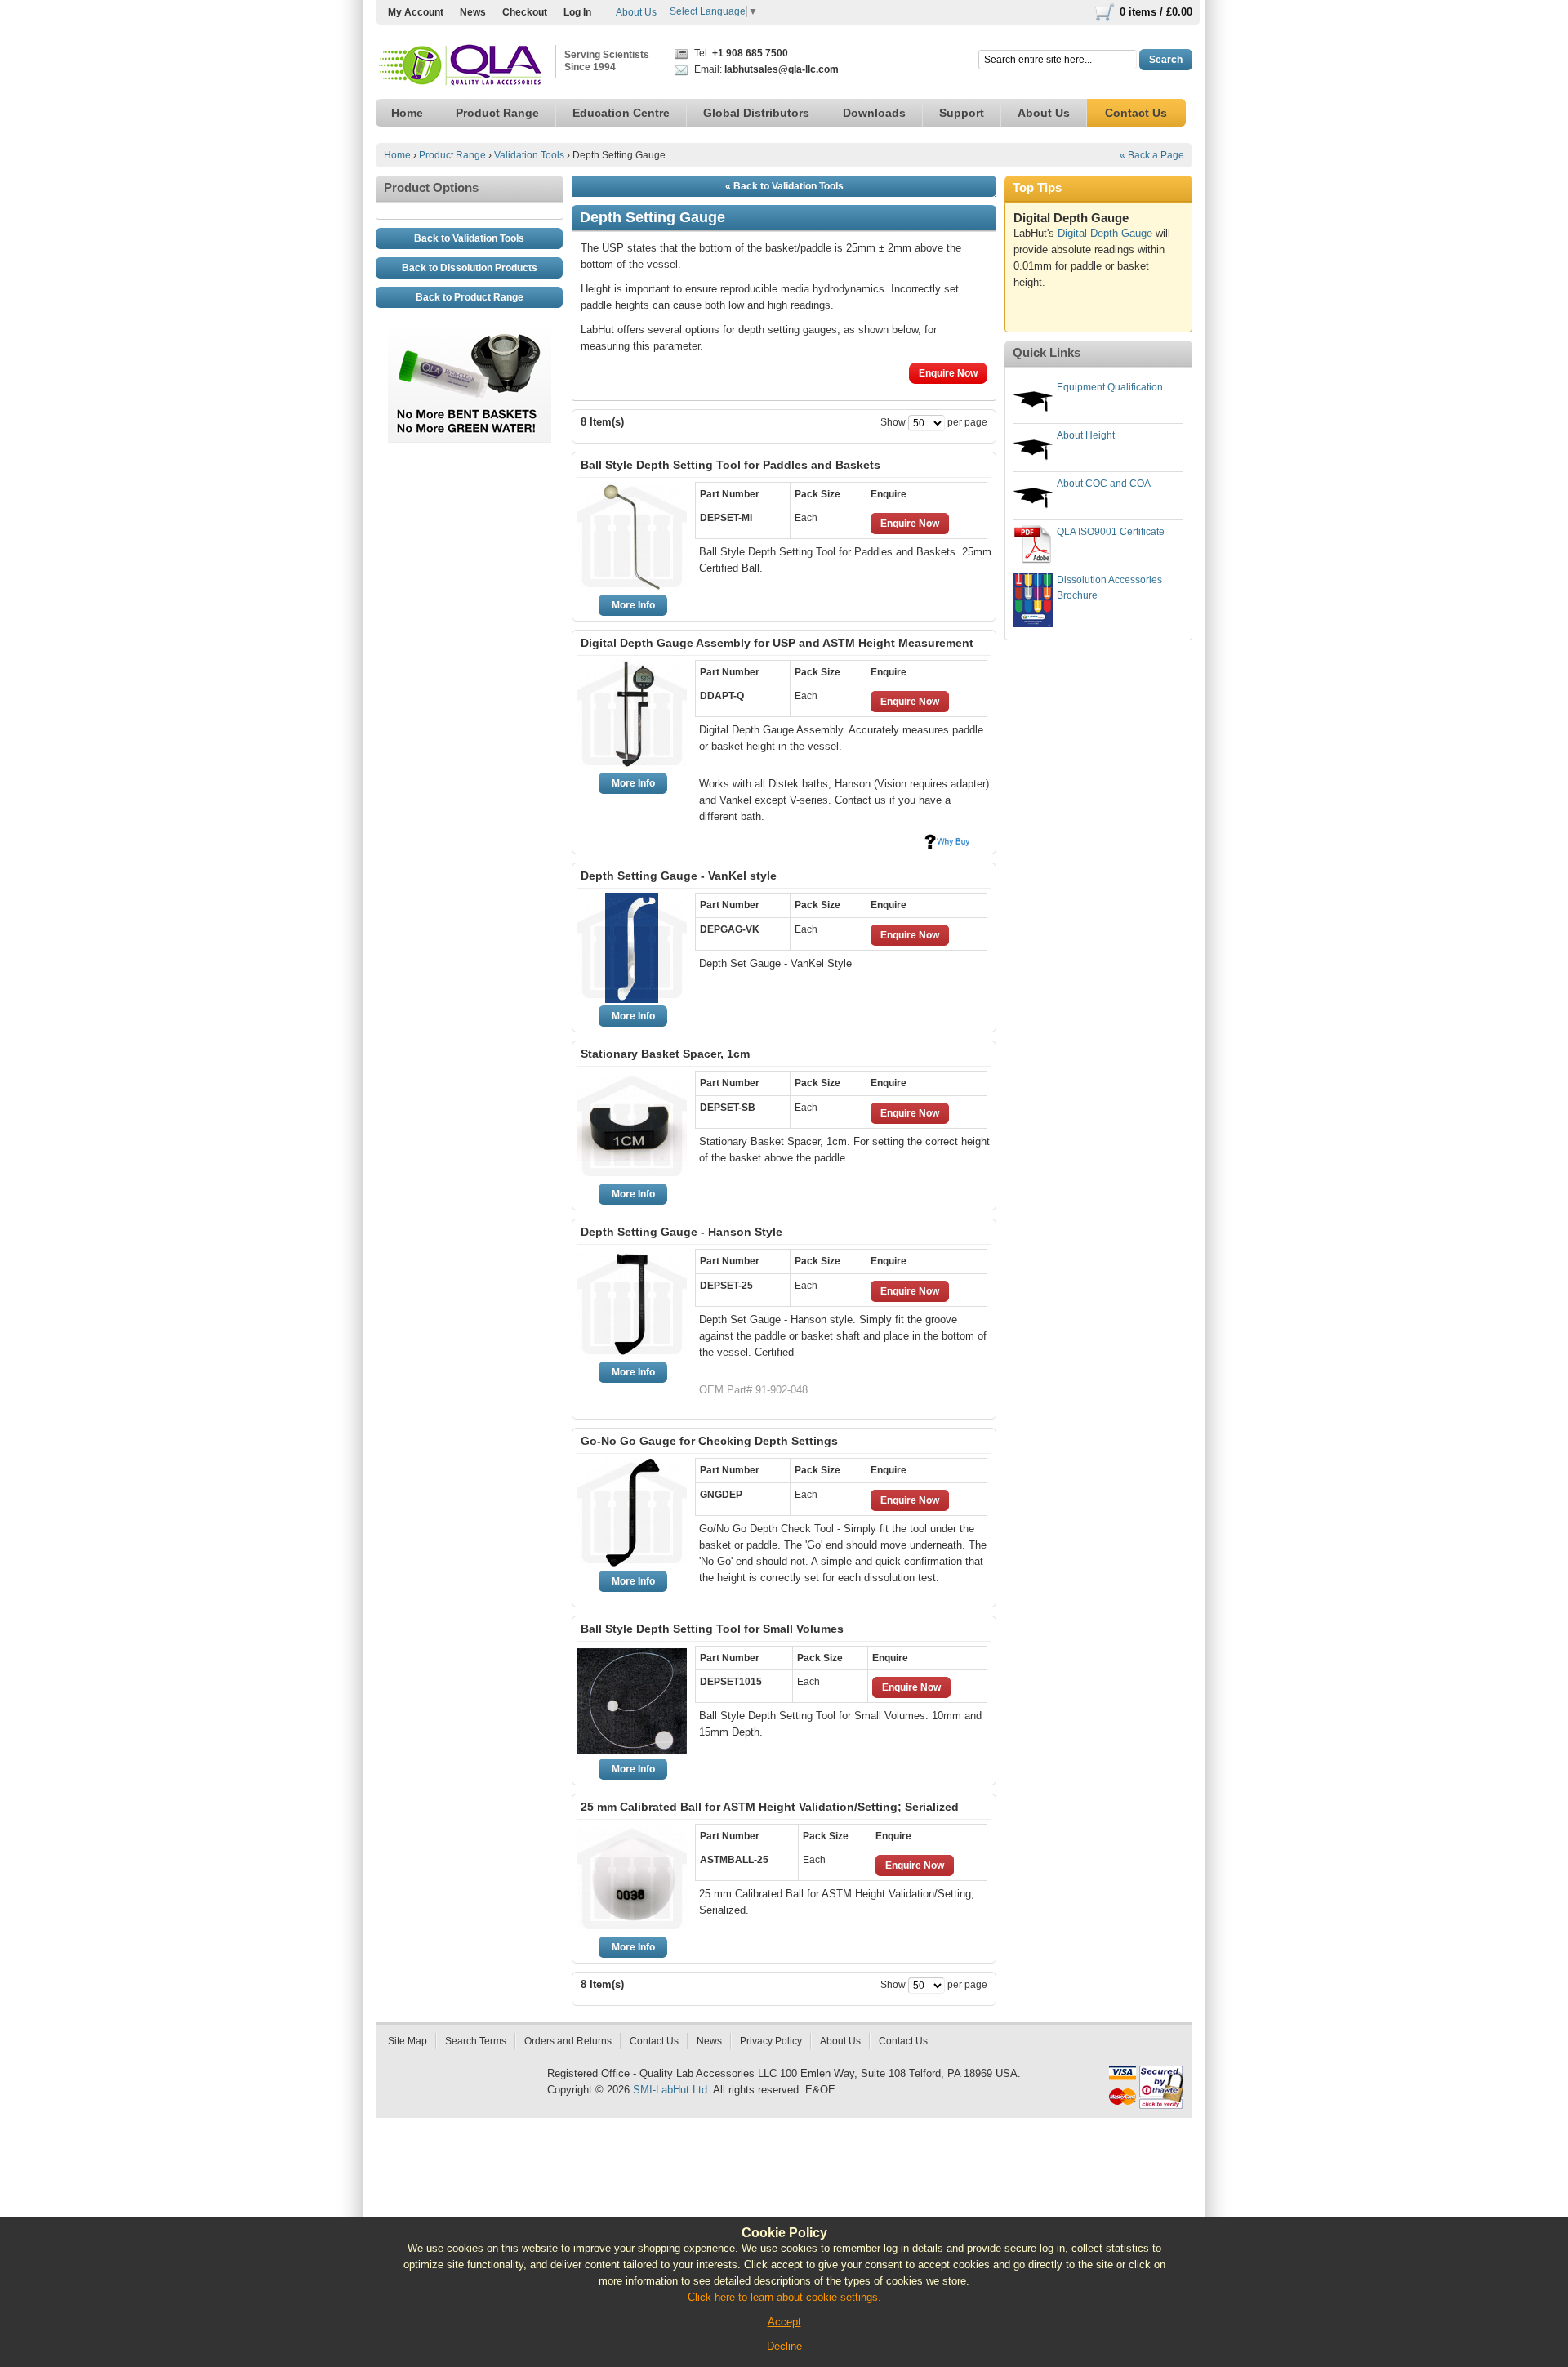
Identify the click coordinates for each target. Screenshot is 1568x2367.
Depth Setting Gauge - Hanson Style (682, 1232)
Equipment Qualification (1110, 387)
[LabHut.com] (461, 66)
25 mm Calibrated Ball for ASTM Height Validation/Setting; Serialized (770, 1807)
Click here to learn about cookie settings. (784, 2297)
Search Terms (476, 2041)
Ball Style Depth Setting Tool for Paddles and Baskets (731, 465)
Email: (765, 69)
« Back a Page (1152, 155)
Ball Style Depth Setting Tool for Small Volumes (712, 1629)
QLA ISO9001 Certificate (1111, 532)
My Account (416, 12)
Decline (784, 2346)
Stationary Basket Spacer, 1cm (665, 1054)
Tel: (740, 53)
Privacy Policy (771, 2041)
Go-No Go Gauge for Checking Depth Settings (709, 1441)
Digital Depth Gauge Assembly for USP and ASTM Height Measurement (777, 643)
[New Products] (470, 336)
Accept (784, 2322)
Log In (577, 12)
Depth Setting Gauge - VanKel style (679, 876)
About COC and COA (1104, 484)
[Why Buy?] (947, 841)
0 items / (1156, 12)
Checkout (525, 12)
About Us (636, 12)
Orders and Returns (568, 2041)
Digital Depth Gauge (1105, 233)
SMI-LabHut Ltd (670, 2090)
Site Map (408, 2041)
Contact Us (654, 2041)
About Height (1086, 435)
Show (893, 422)
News (473, 12)
